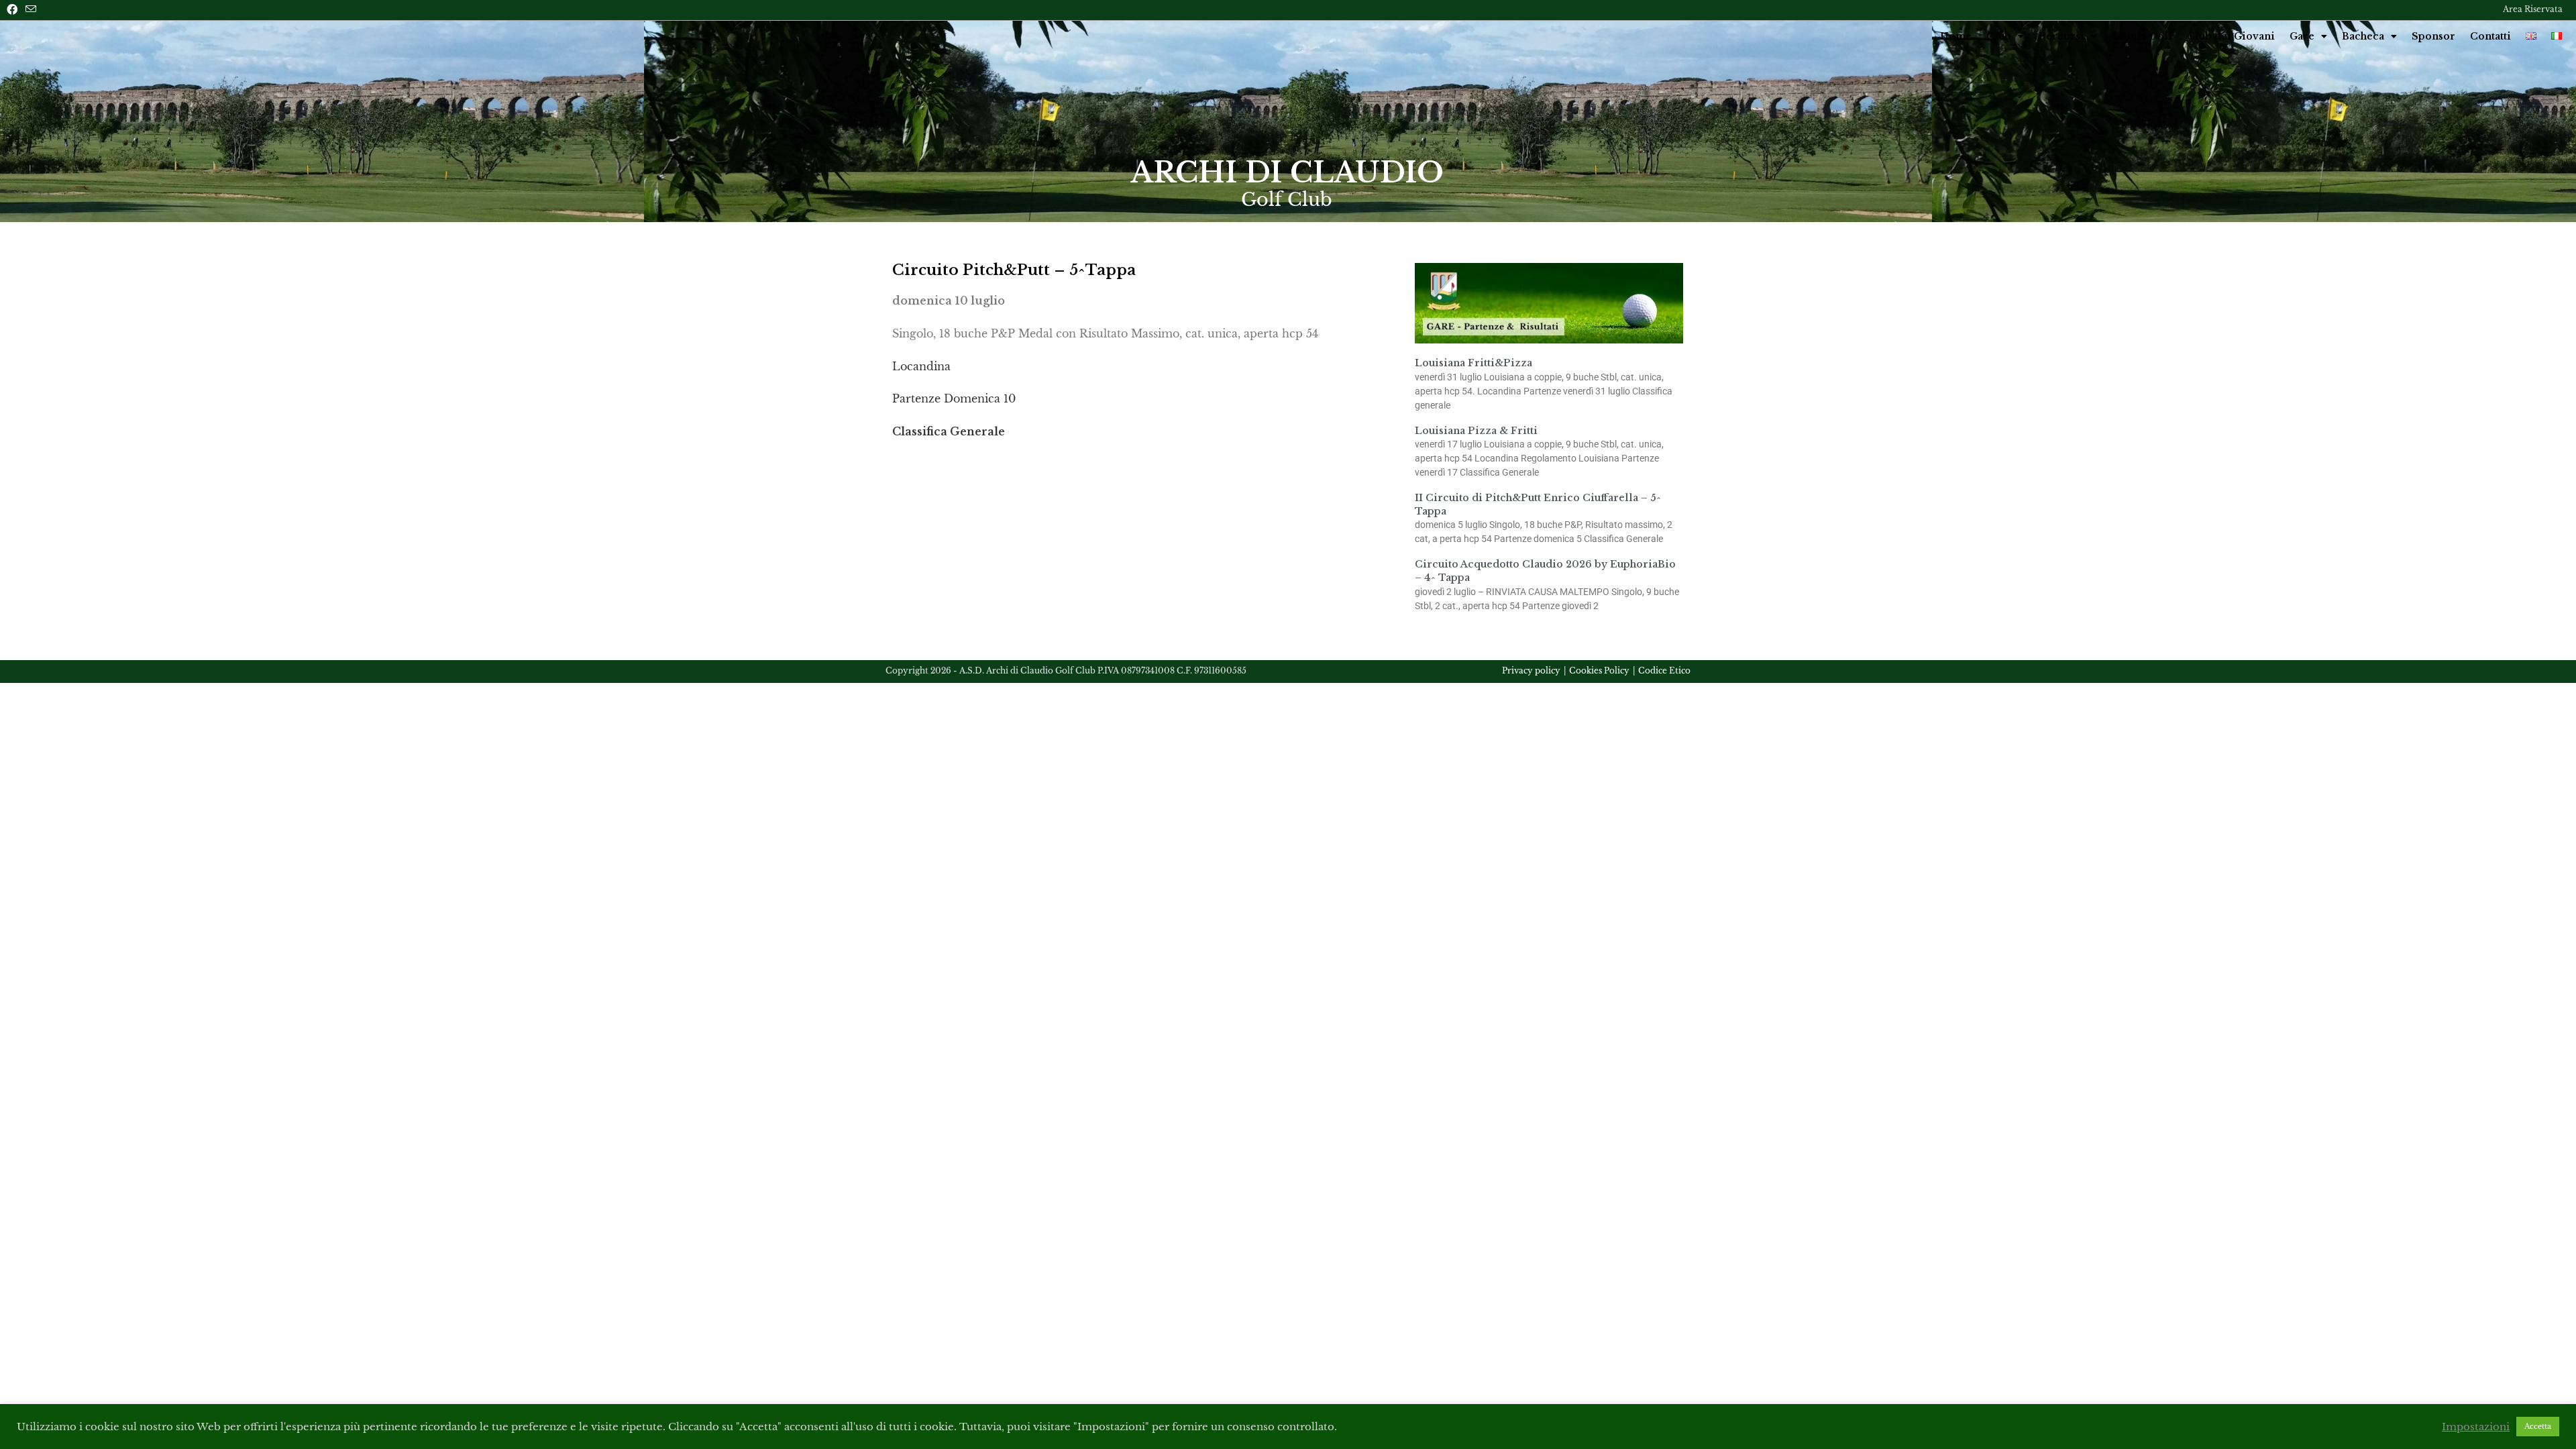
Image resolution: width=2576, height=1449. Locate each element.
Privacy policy (1531, 670)
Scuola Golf (2142, 36)
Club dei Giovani (2231, 36)
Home (1956, 36)
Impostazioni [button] (2476, 1427)
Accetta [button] (2538, 1426)
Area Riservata (2533, 9)
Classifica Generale (949, 431)
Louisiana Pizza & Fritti (1476, 431)
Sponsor (2433, 36)
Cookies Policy (1599, 670)
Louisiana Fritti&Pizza (1473, 363)
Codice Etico (1664, 670)
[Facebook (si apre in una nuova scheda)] (14, 9)
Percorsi (2061, 36)
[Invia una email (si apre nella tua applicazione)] (31, 9)
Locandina (921, 366)
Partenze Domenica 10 (954, 398)
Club (1999, 36)
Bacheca (2363, 36)
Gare (2302, 36)
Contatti (2490, 36)
